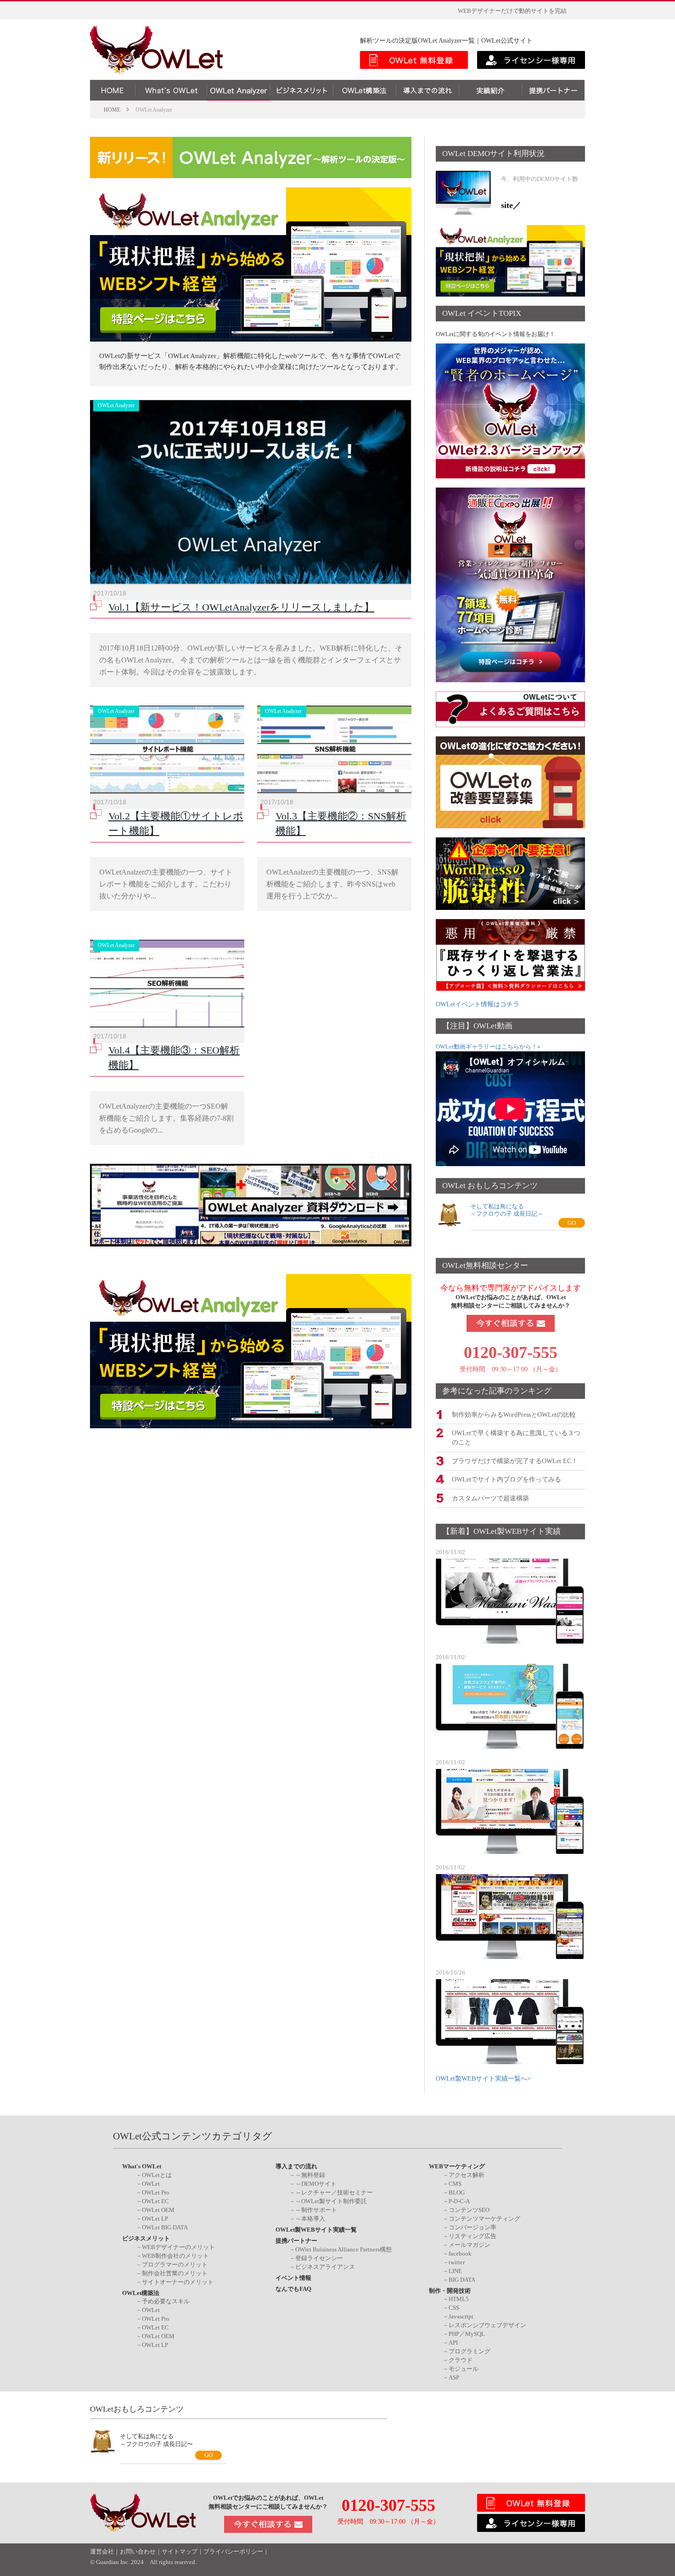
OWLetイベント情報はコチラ (478, 1004)
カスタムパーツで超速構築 (490, 1498)
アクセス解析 (467, 2175)
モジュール (464, 2369)
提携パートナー (296, 2241)
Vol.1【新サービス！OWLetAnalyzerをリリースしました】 (241, 607)
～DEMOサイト (316, 2184)
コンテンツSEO (469, 2210)
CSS (454, 2308)
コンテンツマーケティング (484, 2219)
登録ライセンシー (319, 2258)
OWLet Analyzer (116, 405)
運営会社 (102, 2552)
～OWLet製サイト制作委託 (331, 2201)
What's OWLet (142, 2166)
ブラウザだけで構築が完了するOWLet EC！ (515, 1461)
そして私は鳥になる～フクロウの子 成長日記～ (507, 1210)
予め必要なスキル (166, 2301)
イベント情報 (293, 2278)
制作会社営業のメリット (175, 2273)
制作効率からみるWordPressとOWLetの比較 (514, 1415)
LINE (455, 2271)
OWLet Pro (156, 2192)
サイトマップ (180, 2552)
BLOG (457, 2192)
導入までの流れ (296, 2166)
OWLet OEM (158, 2210)
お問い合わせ (138, 2552)
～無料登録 (310, 2175)
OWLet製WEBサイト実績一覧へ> (483, 2079)
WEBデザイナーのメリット (178, 2247)
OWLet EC (155, 2201)
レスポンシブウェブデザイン (487, 2325)
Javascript (461, 2316)
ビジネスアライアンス (325, 2267)
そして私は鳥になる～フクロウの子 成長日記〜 (156, 2440)
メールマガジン (470, 2245)
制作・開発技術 (450, 2291)
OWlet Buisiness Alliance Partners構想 (343, 2249)
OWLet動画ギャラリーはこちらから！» (488, 1047)
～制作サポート (316, 2210)
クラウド (461, 2360)
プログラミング (470, 2351)
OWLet (151, 2184)
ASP (454, 2377)
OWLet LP (155, 2219)
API (453, 2343)
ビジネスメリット (146, 2238)
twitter (457, 2262)
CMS (455, 2184)
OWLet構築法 (141, 2293)
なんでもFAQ (293, 2289)
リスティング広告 (472, 2236)
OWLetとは (157, 2175)
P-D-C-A (459, 2201)
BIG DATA (462, 2280)
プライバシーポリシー (233, 2552)
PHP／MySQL (467, 2334)
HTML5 (459, 2299)
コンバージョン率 (472, 2227)
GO (572, 1223)
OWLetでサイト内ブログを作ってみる (506, 1479)
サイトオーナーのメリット (178, 2282)
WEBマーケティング (457, 2166)
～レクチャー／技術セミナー (334, 2192)
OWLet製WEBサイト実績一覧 (316, 2230)
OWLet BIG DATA (165, 2227)
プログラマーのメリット (175, 2265)
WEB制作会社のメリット (175, 2256)
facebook (460, 2253)
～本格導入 (310, 2219)
